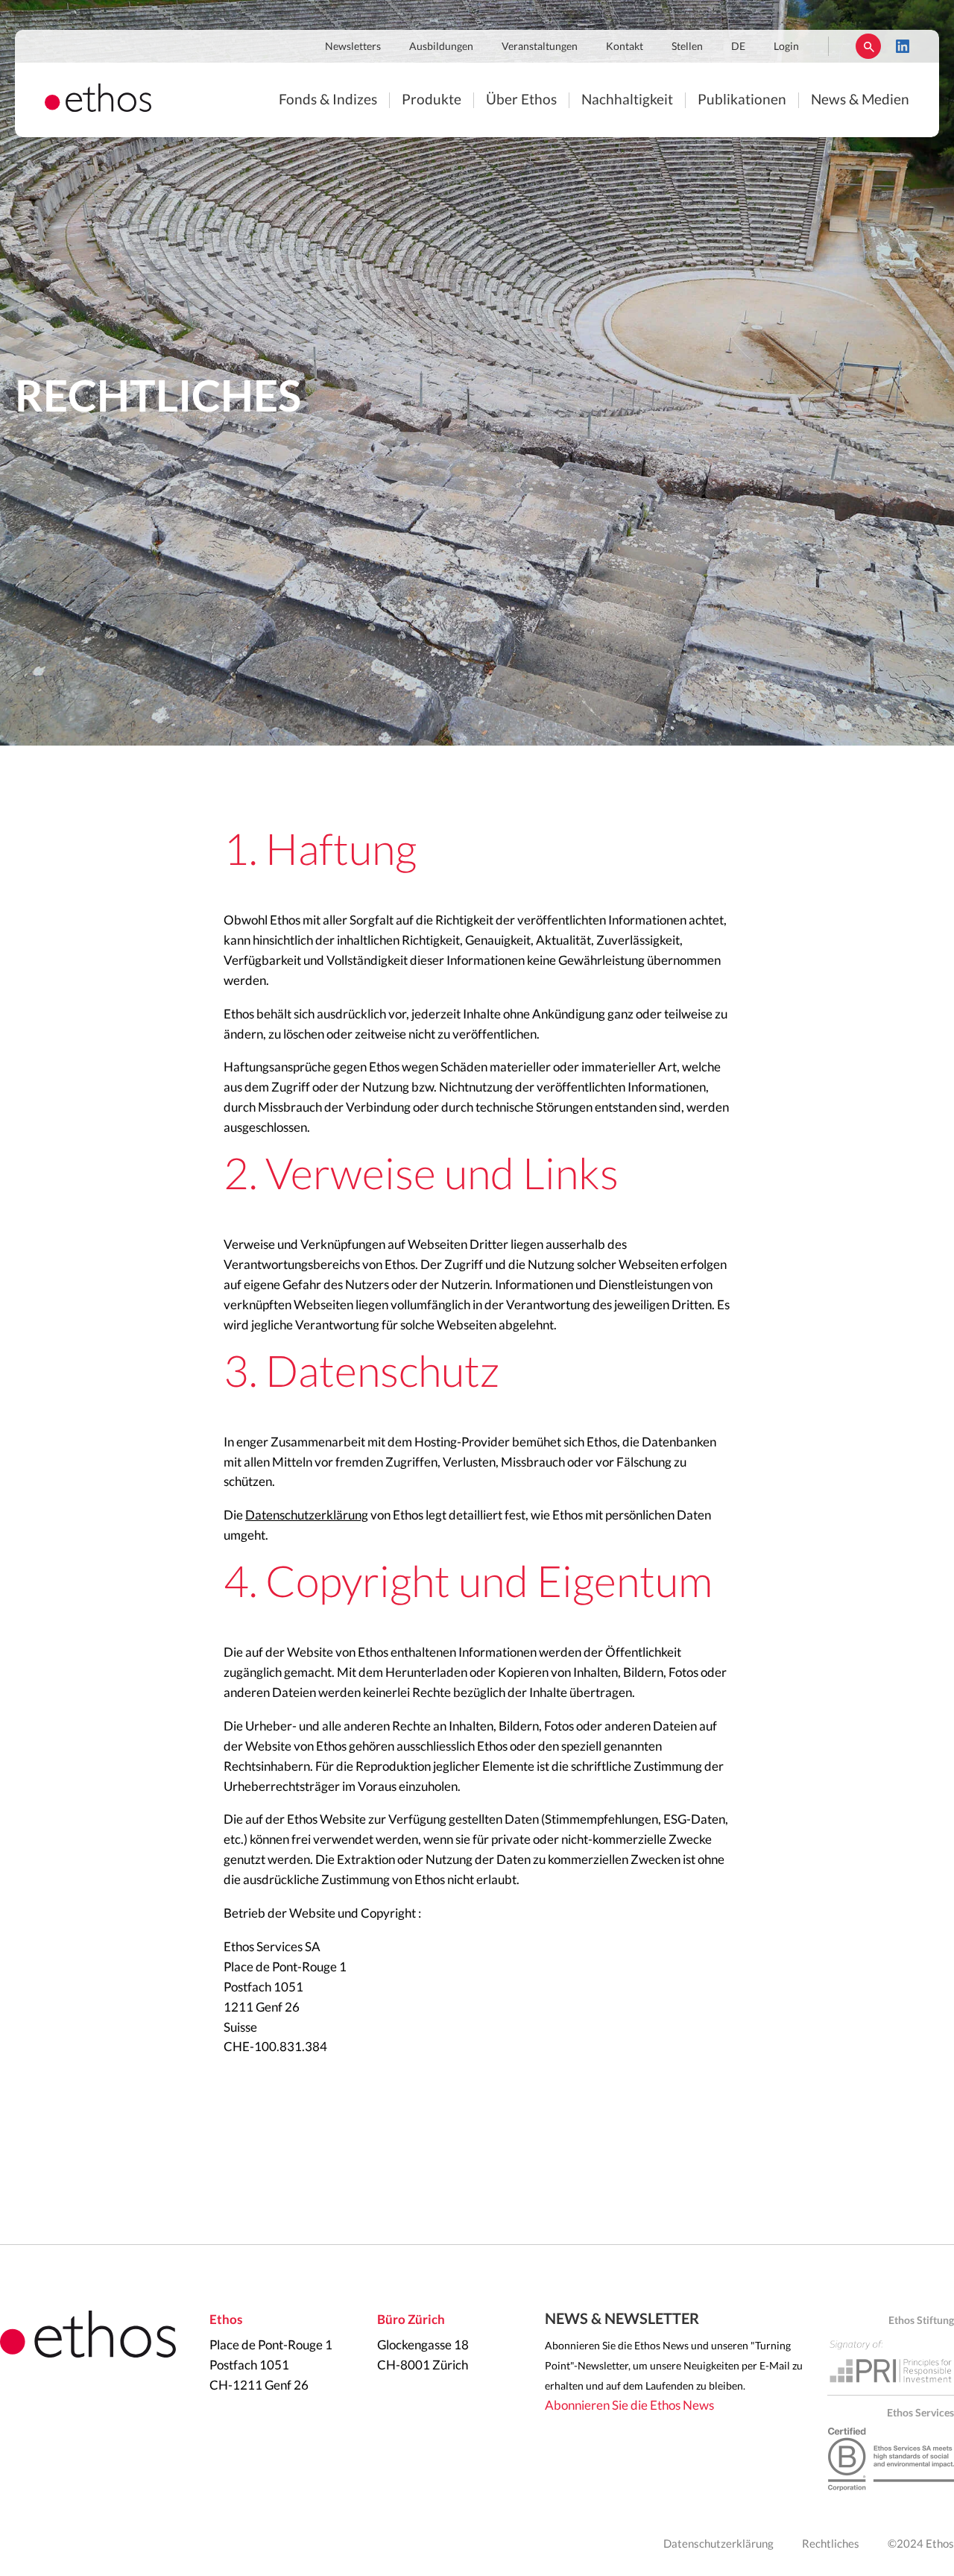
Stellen (687, 47)
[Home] (98, 108)
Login (786, 47)
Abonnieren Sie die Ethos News (629, 2406)
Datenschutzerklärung (307, 1515)
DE (738, 47)
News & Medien (860, 100)
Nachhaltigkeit (627, 100)
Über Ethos (521, 100)
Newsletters (353, 47)
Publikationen (742, 100)
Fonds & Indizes (328, 100)
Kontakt (625, 47)
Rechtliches (831, 2544)
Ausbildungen (441, 47)
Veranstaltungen (540, 47)
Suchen (868, 46)
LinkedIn (903, 46)
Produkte (432, 100)
